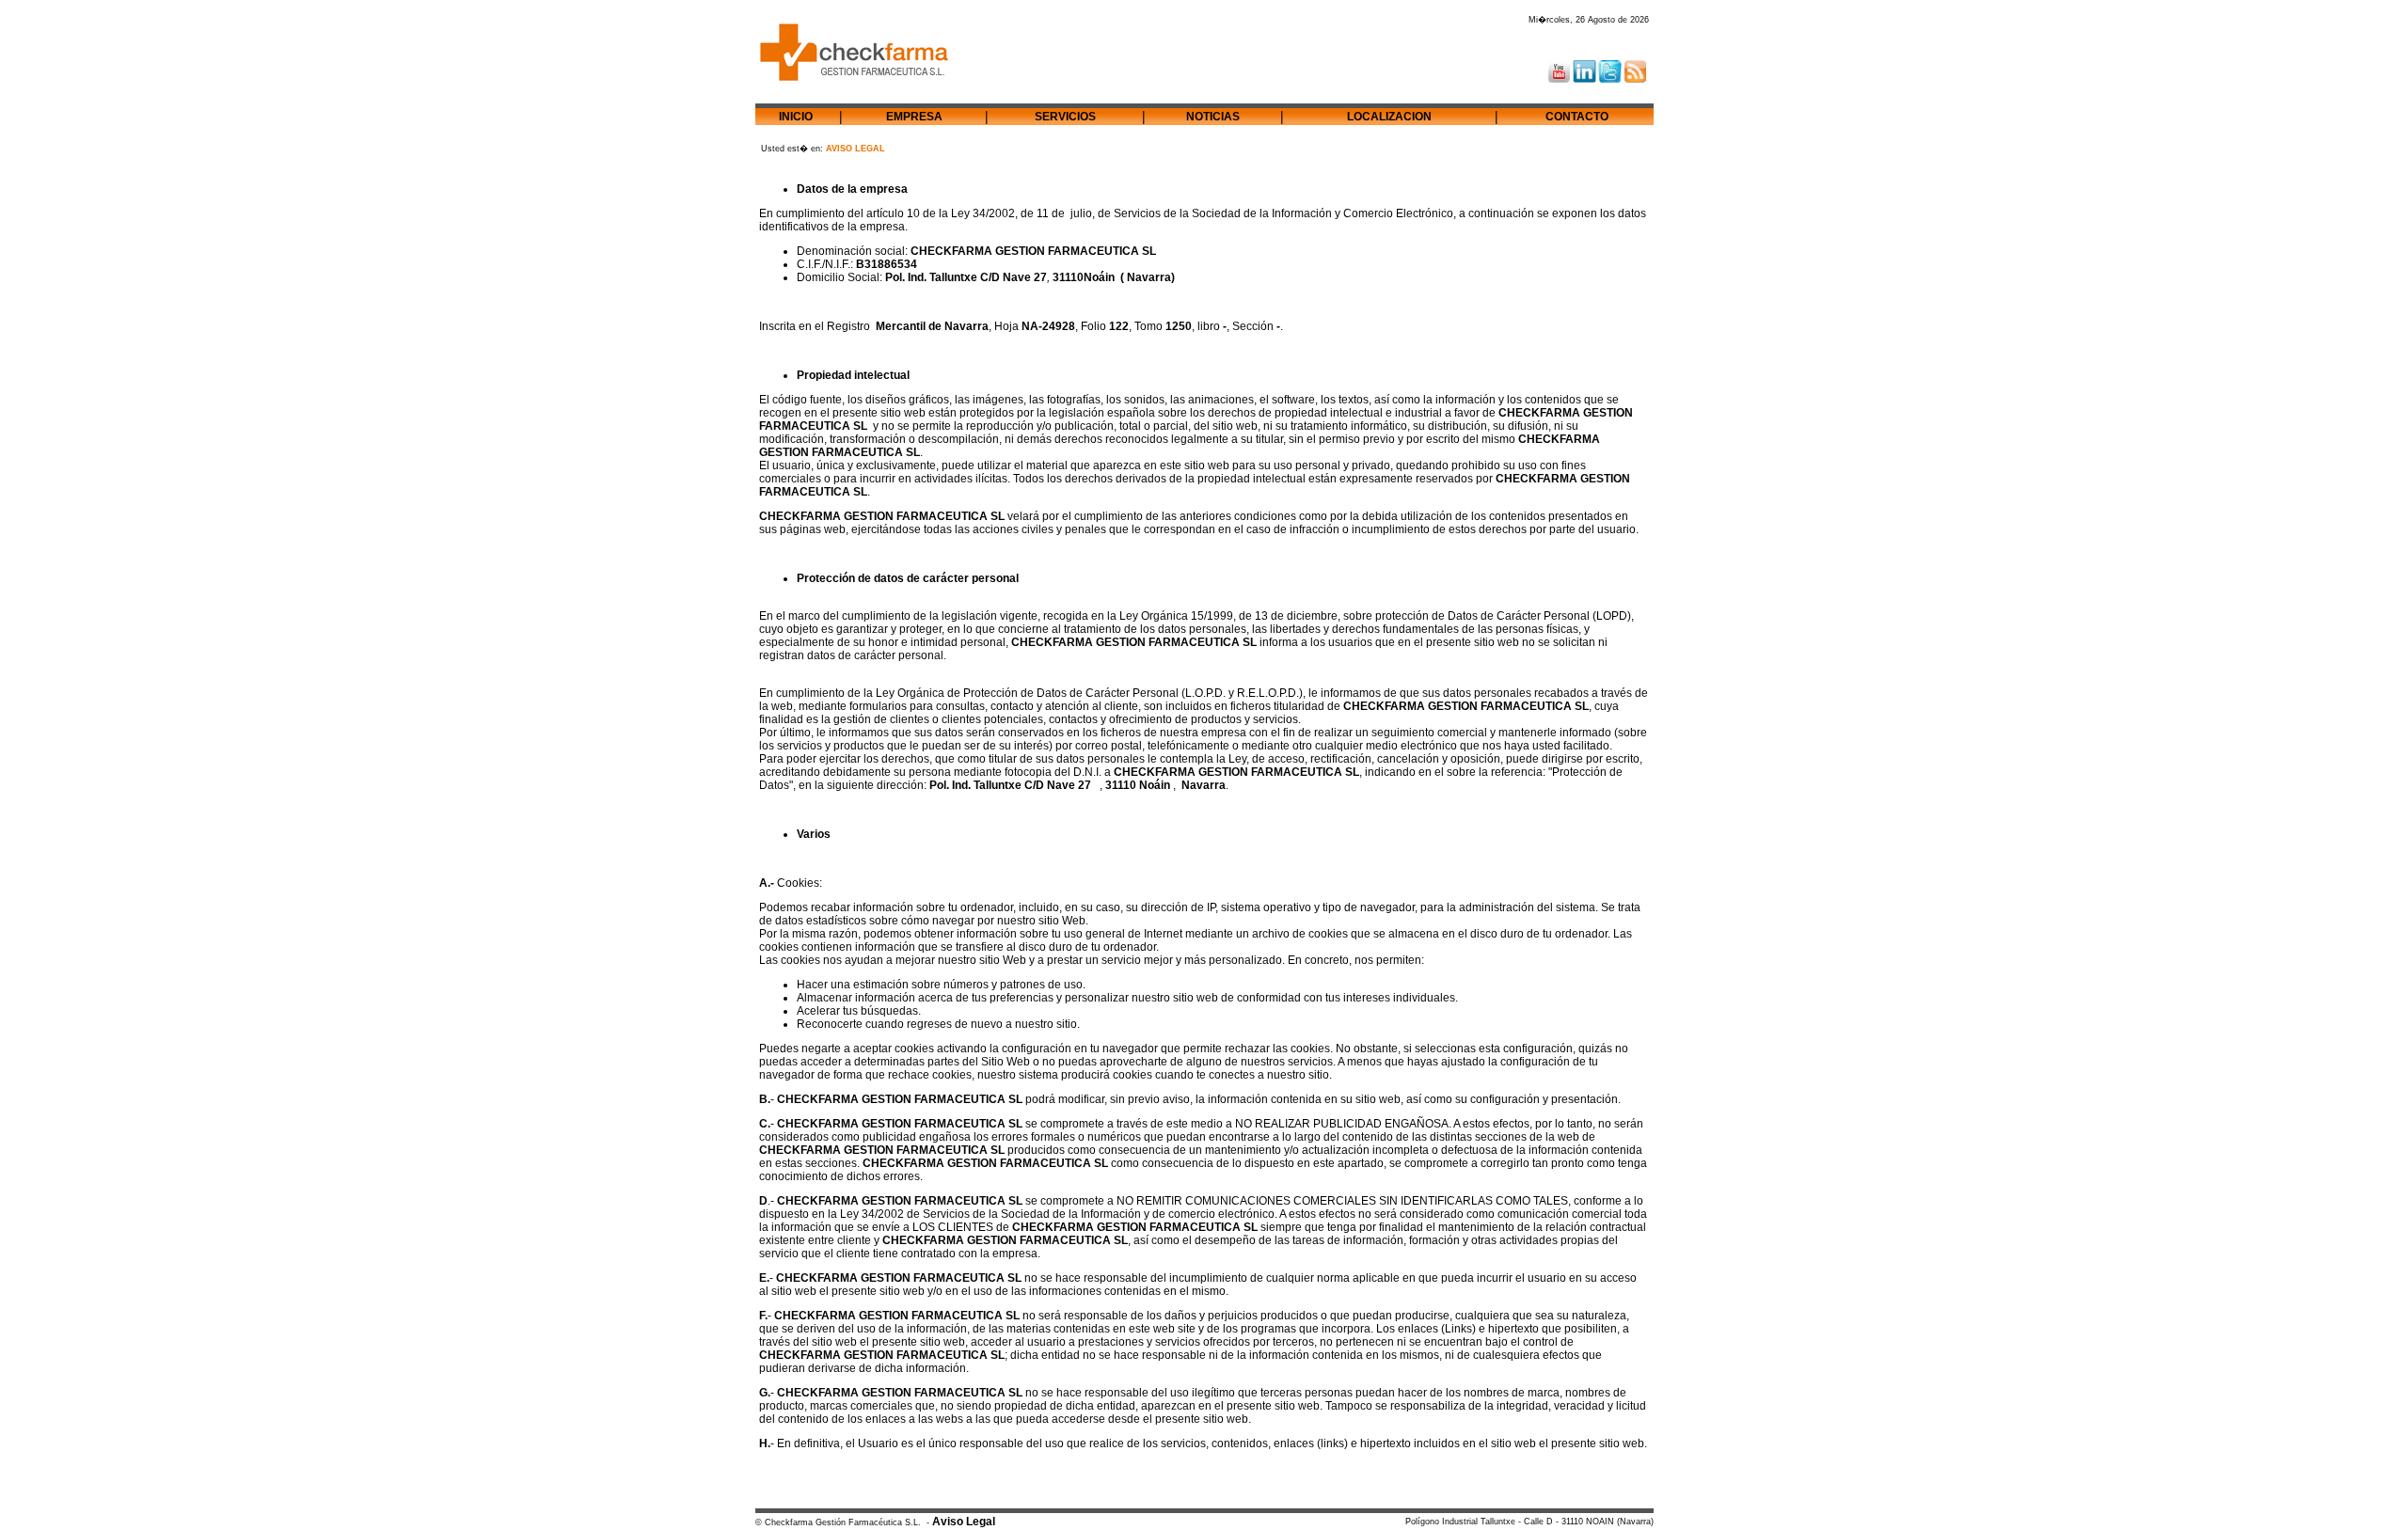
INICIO (796, 117)
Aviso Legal (964, 1522)
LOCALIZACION (1389, 117)
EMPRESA (914, 117)
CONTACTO (1577, 117)
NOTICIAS (1213, 117)
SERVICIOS (1065, 117)
